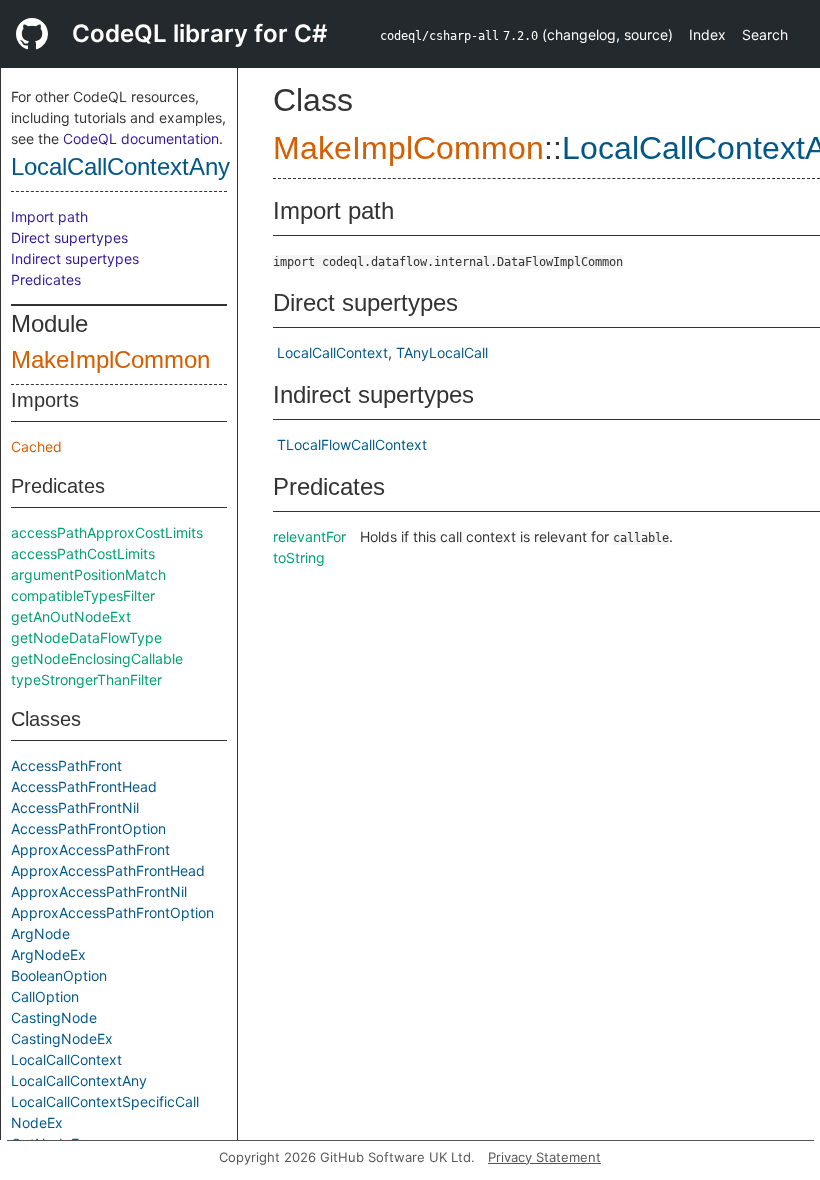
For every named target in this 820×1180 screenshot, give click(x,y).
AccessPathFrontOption (88, 828)
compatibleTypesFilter (83, 595)
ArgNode (40, 933)
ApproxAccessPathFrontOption (112, 912)
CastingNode (54, 1017)
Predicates (46, 279)
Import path (49, 216)
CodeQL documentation (141, 138)
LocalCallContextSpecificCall (105, 1101)
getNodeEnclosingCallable (97, 658)
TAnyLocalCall (442, 352)
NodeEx (37, 1122)
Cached (36, 446)
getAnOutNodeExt (71, 616)
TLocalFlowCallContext (352, 444)
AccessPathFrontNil (75, 807)
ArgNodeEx (48, 954)
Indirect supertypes (75, 258)
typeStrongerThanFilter (86, 679)
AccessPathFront (66, 765)
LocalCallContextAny (120, 166)
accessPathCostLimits (83, 553)
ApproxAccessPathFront (90, 849)
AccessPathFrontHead (84, 786)
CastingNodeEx (62, 1038)
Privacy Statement (544, 1157)
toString (299, 557)
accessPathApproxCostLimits (107, 532)
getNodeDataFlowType (86, 637)
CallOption (45, 996)
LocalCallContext (66, 1059)
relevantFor (309, 536)
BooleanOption (59, 975)
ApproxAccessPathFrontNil (99, 891)
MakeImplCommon (110, 359)
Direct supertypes (69, 237)
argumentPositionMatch (88, 574)
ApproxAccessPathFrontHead (108, 870)
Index (707, 34)
